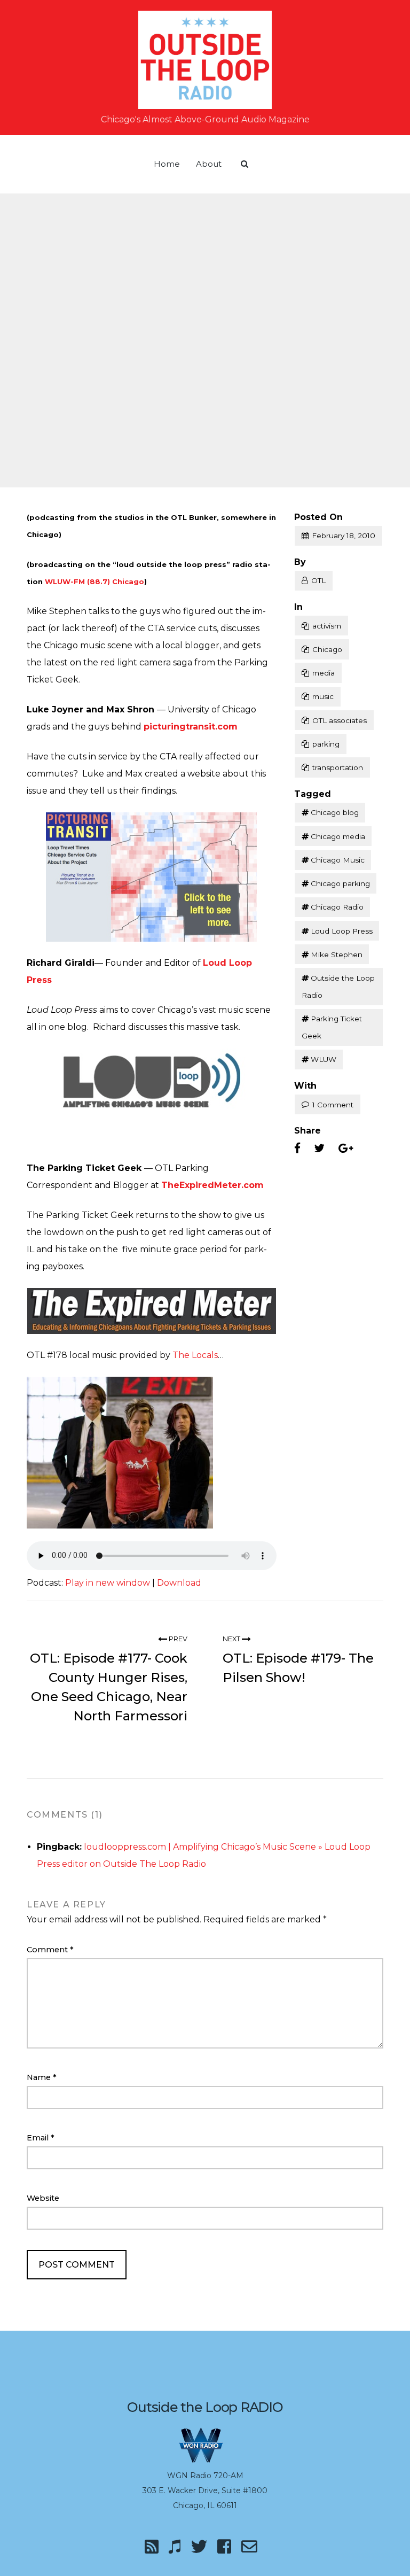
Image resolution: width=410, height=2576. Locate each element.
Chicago (327, 649)
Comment (50, 1950)
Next (232, 1639)
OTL (318, 580)
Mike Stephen (337, 955)
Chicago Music (338, 860)
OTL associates (340, 720)
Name (42, 2077)
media (324, 673)
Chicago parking (340, 883)
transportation (338, 767)
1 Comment (333, 1105)
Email (41, 2138)
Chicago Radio (337, 907)
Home (167, 164)
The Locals (195, 1355)
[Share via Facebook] (297, 1149)
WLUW (324, 1059)
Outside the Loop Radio (338, 987)
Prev (177, 1639)
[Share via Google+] (346, 1149)
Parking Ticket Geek (332, 1027)
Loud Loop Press (342, 931)
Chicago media (338, 836)
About (209, 164)
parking (326, 744)
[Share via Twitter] (319, 1149)
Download (179, 1583)
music (323, 696)
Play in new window (108, 1583)
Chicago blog (335, 812)
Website (43, 2198)
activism (327, 626)
